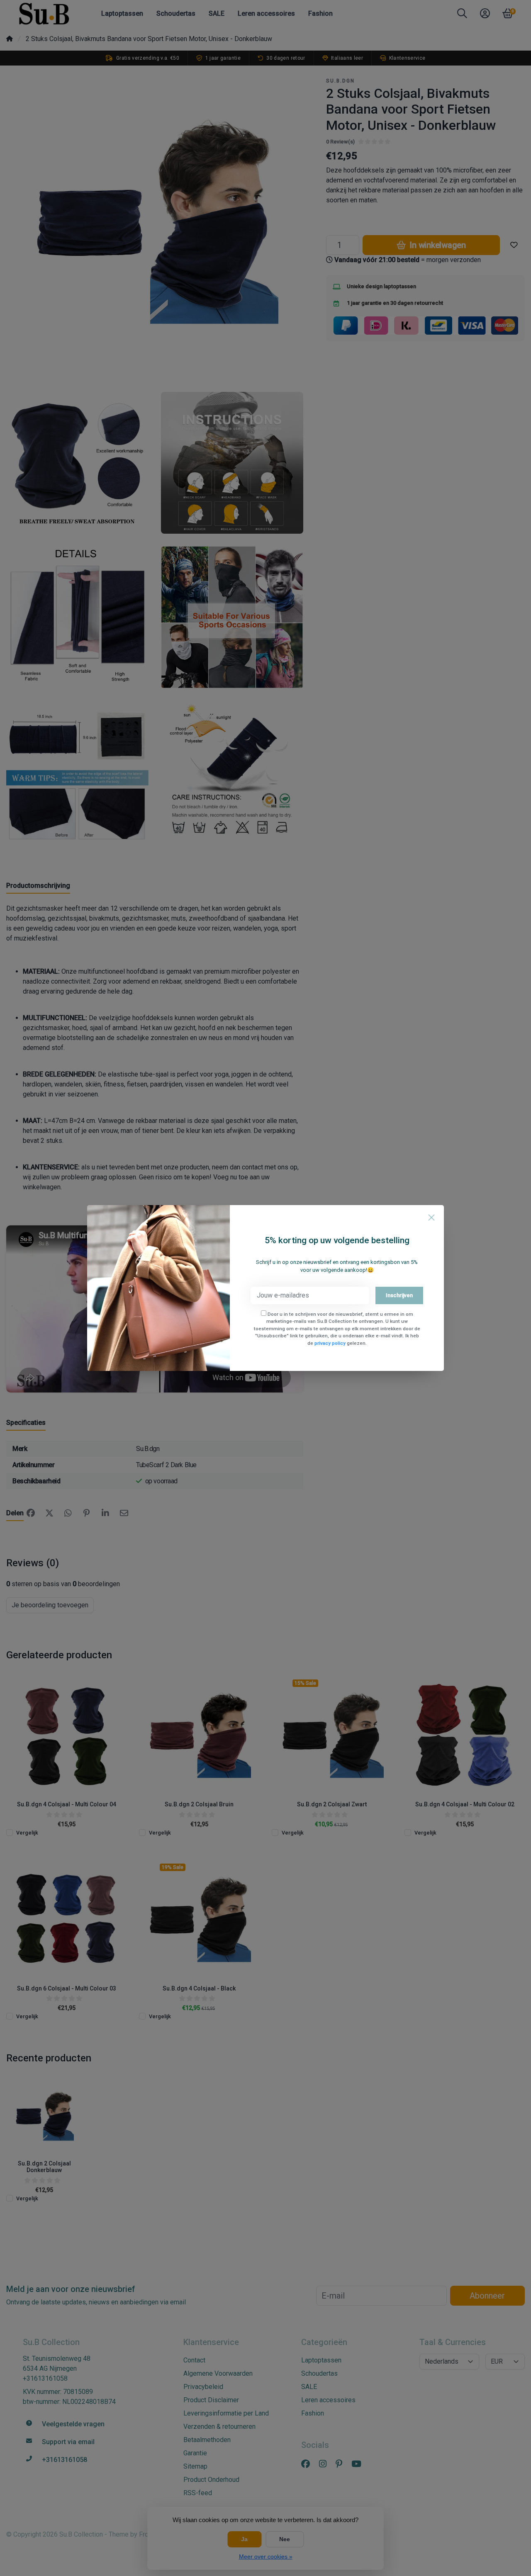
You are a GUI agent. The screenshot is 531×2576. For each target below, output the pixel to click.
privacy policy (330, 1343)
